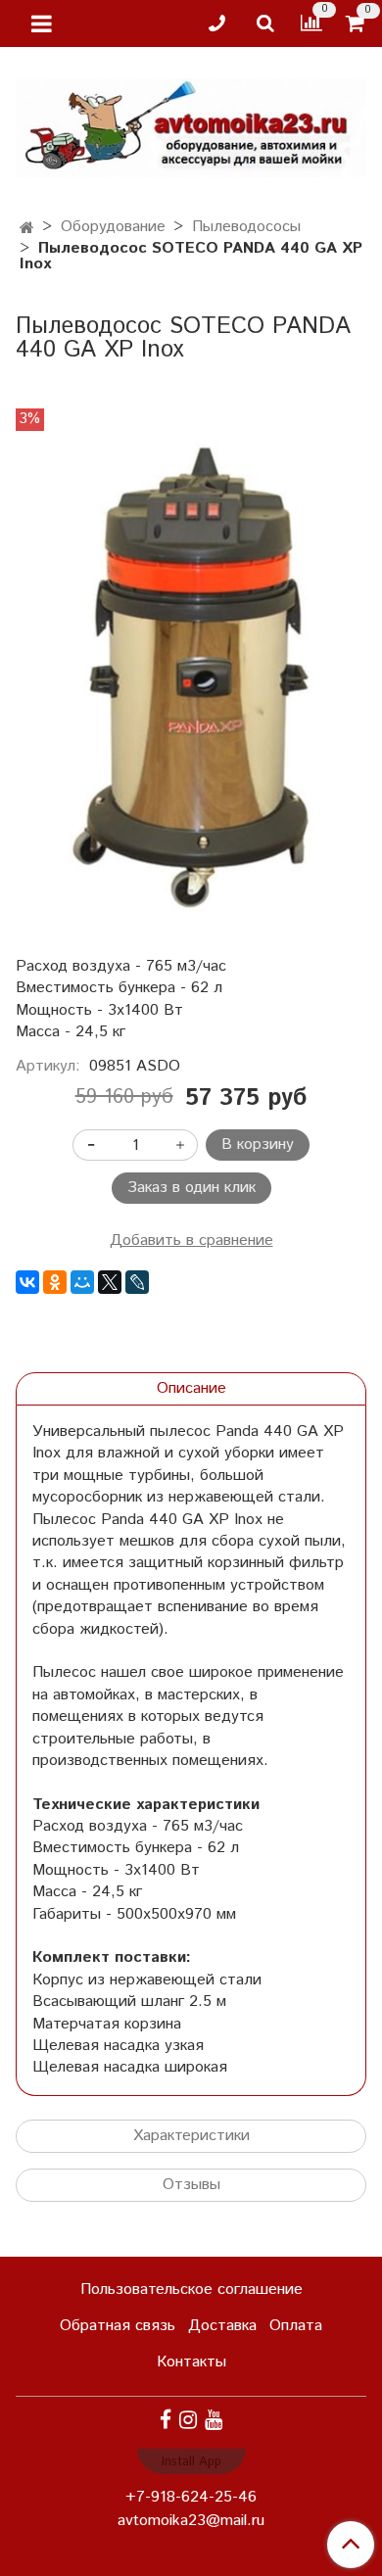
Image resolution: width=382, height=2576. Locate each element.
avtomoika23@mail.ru (191, 2521)
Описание (191, 1388)
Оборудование (113, 227)
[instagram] (188, 2421)
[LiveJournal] (137, 1282)
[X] (110, 1282)
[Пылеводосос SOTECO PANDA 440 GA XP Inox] (191, 678)
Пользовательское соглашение (191, 2290)
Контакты (191, 2362)
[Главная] (27, 229)
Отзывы (191, 2185)
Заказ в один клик (191, 1188)
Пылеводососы (246, 227)
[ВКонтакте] (27, 1282)
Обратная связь (118, 2326)
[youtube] (214, 2421)
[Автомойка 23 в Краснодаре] (191, 124)
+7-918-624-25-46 (191, 2497)
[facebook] (166, 2421)
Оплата (296, 2326)
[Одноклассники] (55, 1282)
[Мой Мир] (82, 1282)
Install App (191, 2462)
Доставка (222, 2326)
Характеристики (191, 2136)
